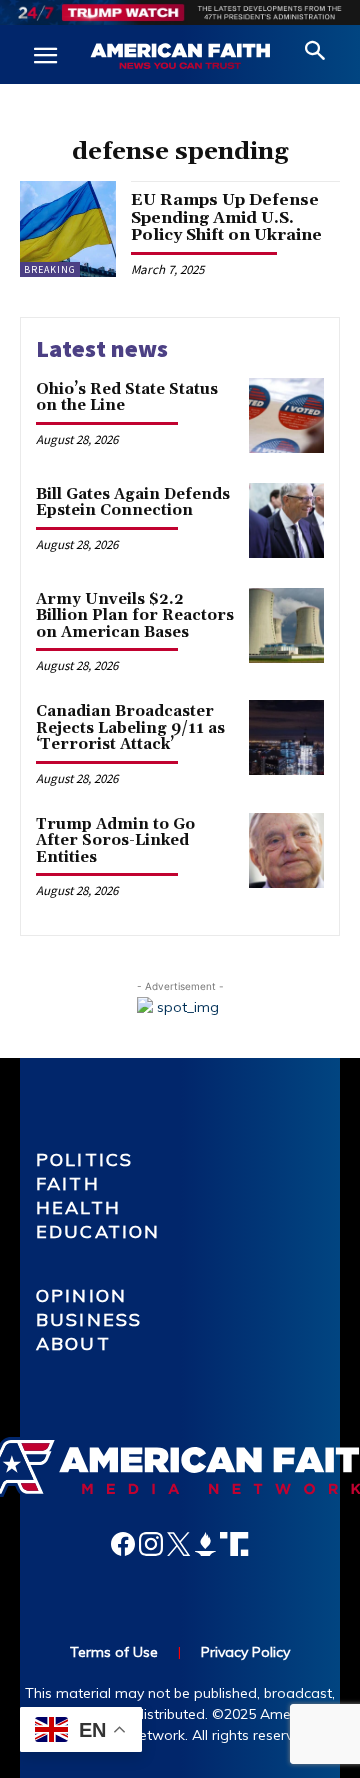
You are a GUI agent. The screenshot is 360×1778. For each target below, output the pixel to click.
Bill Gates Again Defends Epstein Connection (133, 503)
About (73, 1343)
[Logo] (180, 57)
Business (89, 1319)
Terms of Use (114, 1652)
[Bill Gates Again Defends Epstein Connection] (286, 520)
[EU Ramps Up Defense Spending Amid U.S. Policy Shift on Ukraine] (68, 229)
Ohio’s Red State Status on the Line (127, 398)
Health (78, 1207)
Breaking (50, 269)
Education (98, 1231)
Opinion (81, 1295)
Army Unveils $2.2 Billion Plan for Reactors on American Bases (135, 616)
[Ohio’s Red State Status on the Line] (286, 415)
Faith (68, 1183)
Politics (84, 1159)
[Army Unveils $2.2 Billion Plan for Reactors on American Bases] (286, 625)
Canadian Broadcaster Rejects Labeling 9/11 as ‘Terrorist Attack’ (130, 728)
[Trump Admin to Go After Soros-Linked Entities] (286, 850)
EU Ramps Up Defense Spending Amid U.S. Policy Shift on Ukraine (226, 217)
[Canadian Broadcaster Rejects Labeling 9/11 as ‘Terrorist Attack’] (286, 737)
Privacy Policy (245, 1652)
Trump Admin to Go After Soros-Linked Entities (115, 841)
